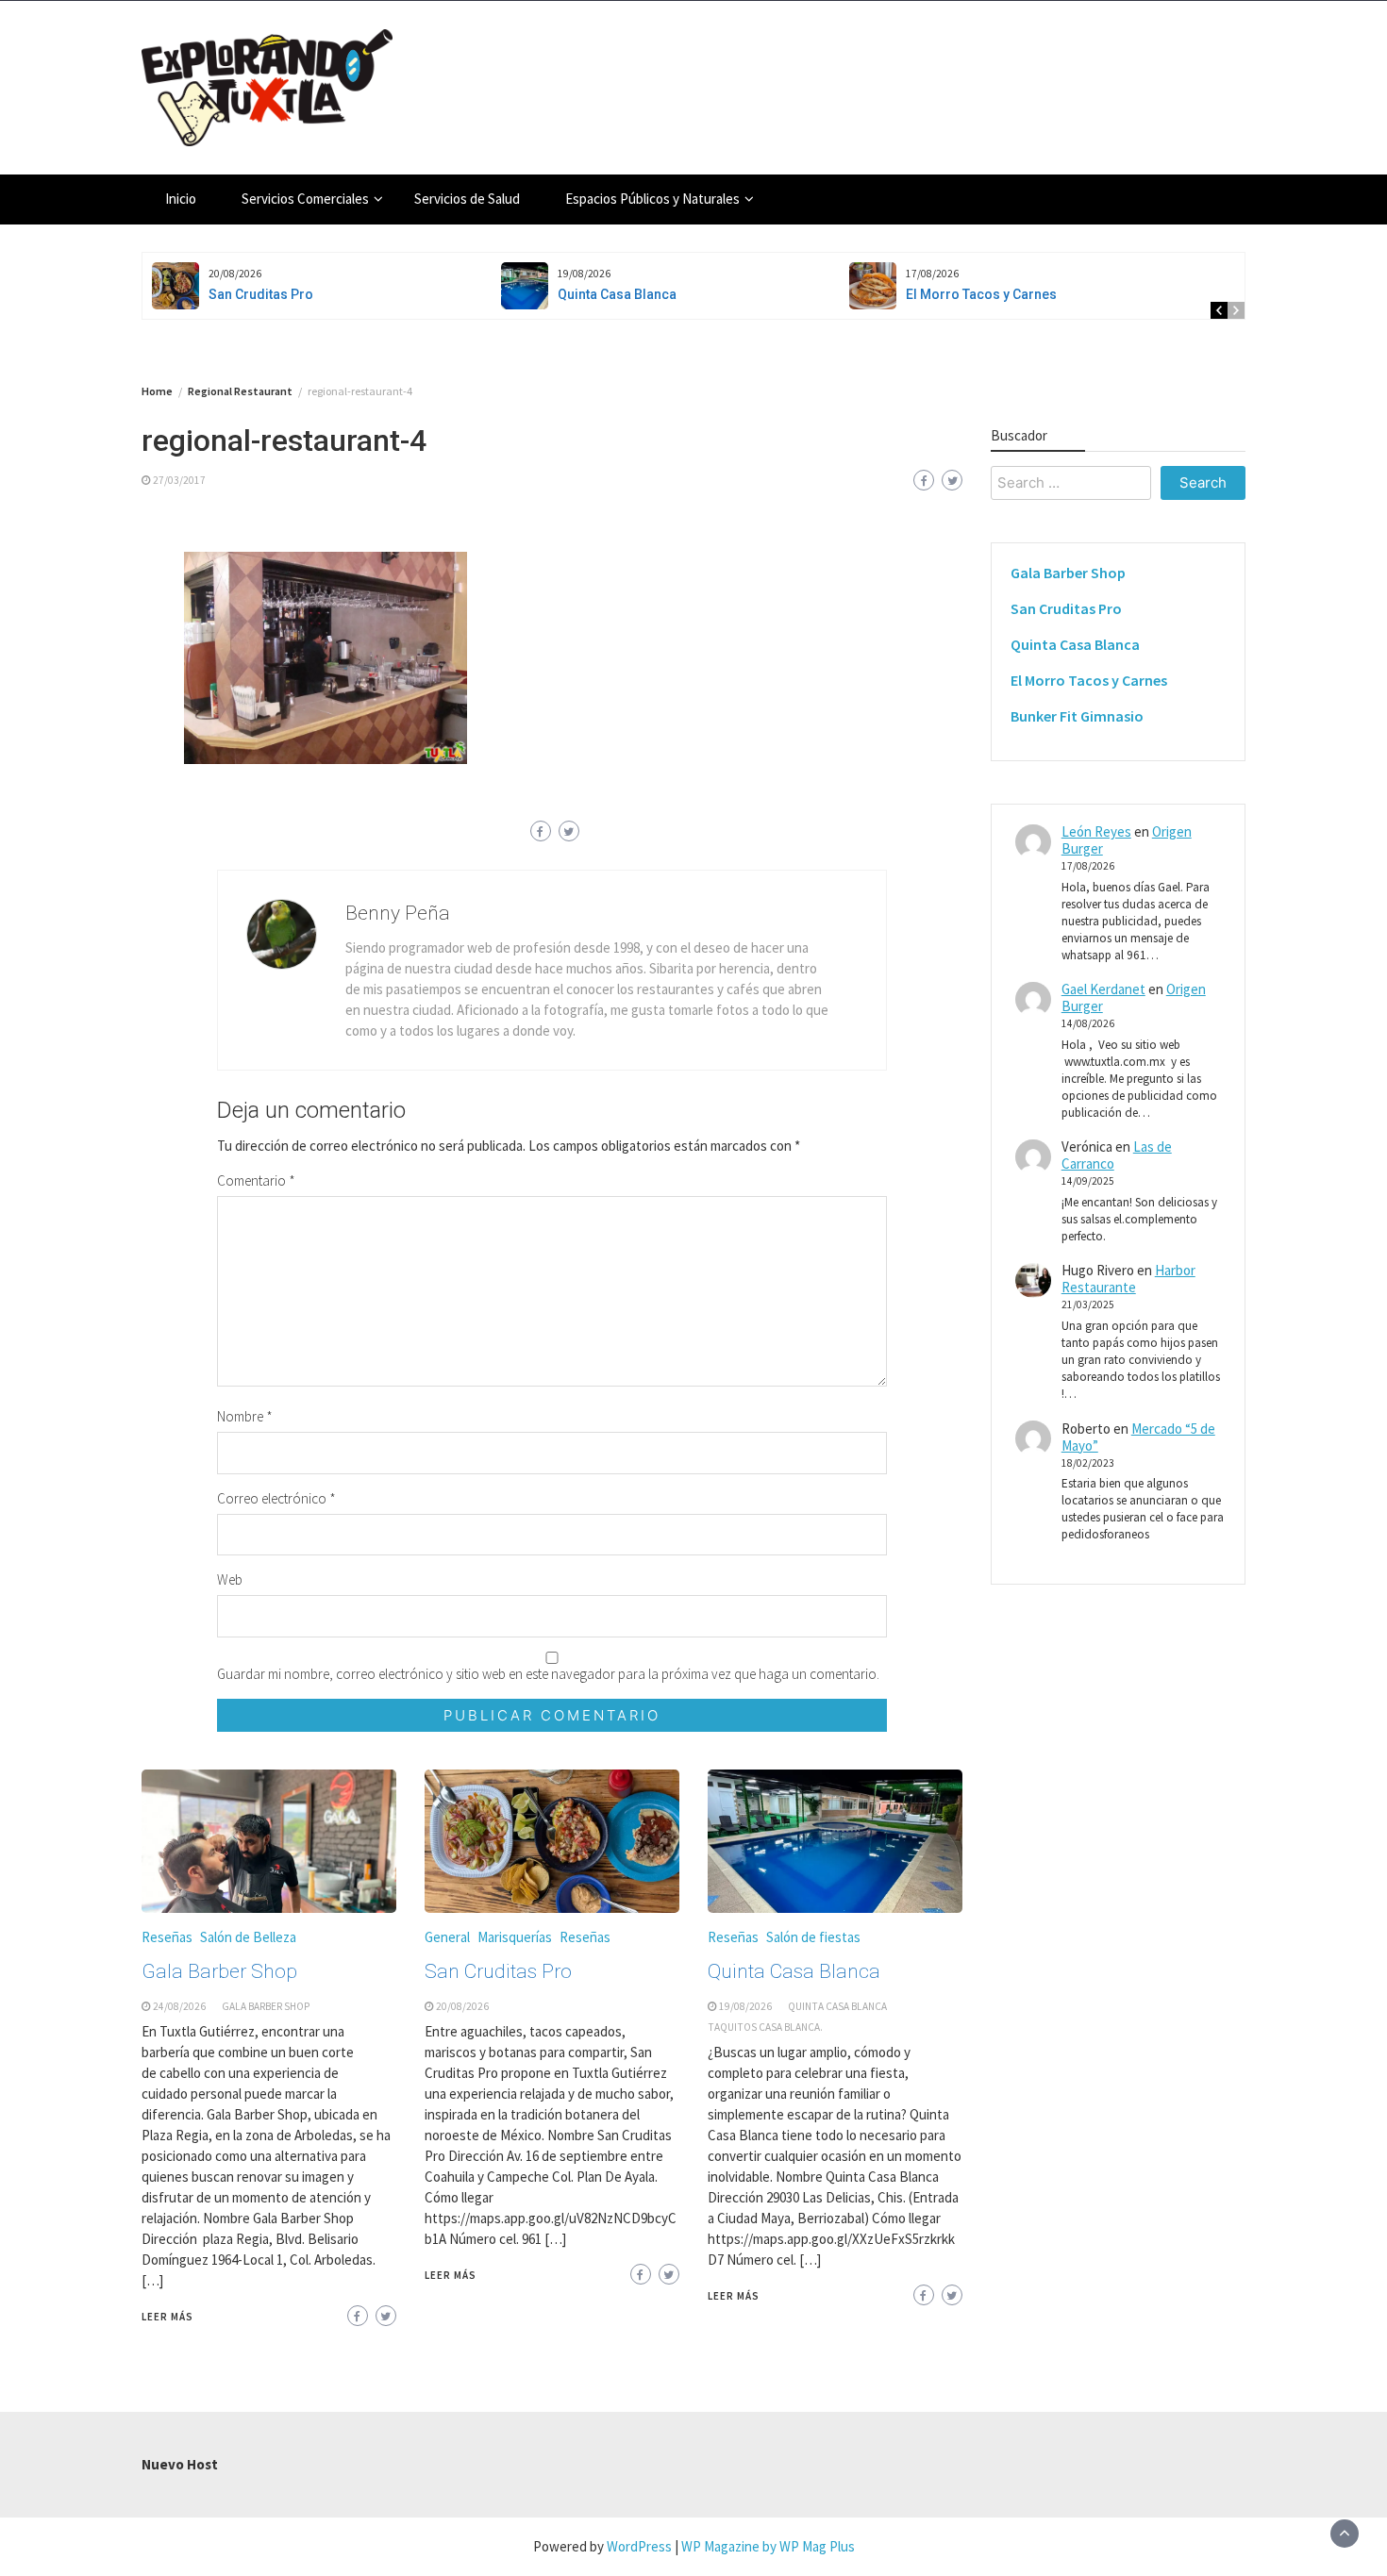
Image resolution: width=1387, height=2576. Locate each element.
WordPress (639, 2546)
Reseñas (167, 1937)
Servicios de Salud (467, 199)
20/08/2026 (462, 2006)
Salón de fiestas (813, 1937)
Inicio (181, 199)
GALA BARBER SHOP (266, 2006)
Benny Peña (398, 913)
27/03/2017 (179, 480)
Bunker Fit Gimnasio (1077, 717)
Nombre (245, 1416)
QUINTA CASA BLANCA (837, 2006)
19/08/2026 (745, 2006)
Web (230, 1579)
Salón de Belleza (248, 1937)
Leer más (167, 2317)
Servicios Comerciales (305, 199)
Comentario (256, 1180)
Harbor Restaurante (1128, 1280)
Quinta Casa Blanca (617, 294)
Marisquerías (515, 1937)
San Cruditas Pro (261, 294)
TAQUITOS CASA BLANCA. (765, 2027)
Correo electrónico (276, 1498)
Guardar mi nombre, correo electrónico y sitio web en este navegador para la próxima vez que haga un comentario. (548, 1674)
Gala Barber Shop (219, 1971)
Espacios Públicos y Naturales (652, 199)
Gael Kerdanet (1103, 990)
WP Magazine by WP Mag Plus (768, 2546)
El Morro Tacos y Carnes (981, 294)
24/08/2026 (179, 2006)
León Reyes (1096, 832)
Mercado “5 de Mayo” (1138, 1437)
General (447, 1937)
